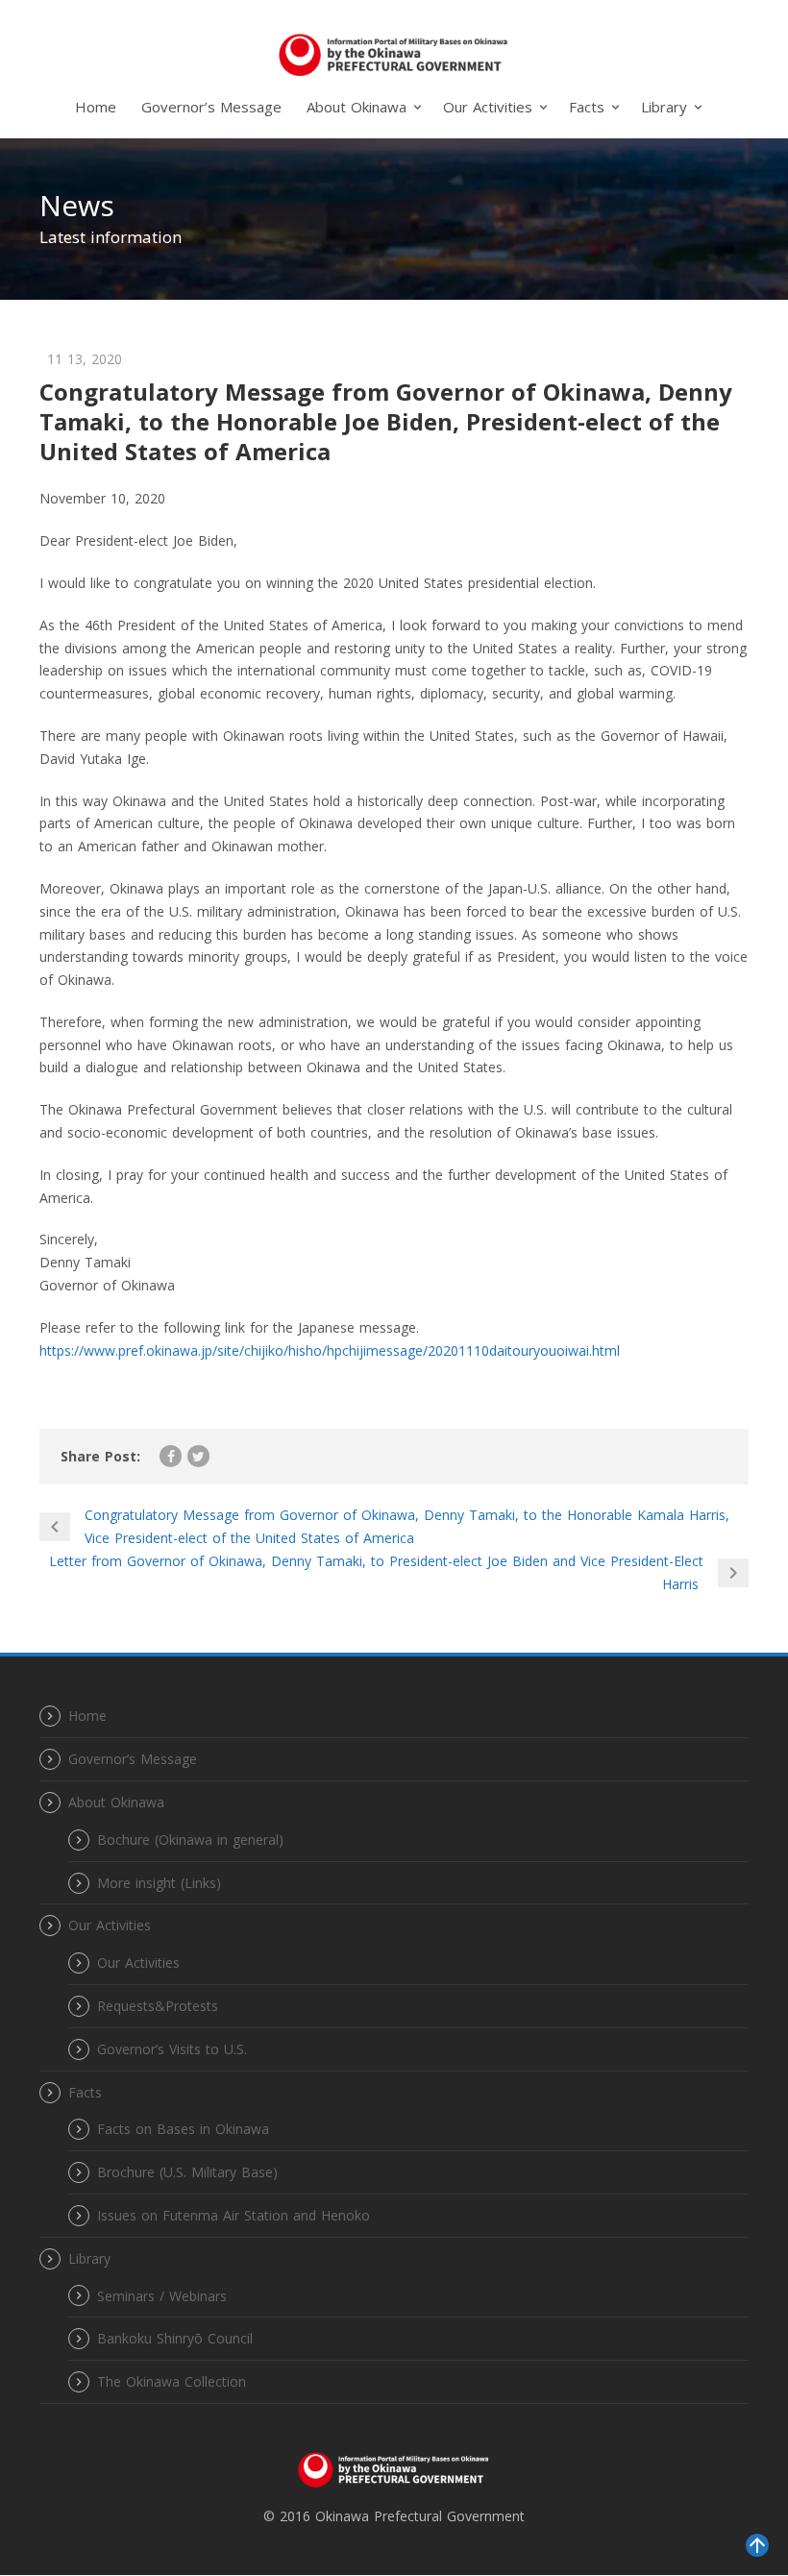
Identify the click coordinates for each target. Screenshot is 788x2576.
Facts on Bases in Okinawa (183, 2129)
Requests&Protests (158, 2006)
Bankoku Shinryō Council (175, 2338)
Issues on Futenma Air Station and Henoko (234, 2215)
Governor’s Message (211, 107)
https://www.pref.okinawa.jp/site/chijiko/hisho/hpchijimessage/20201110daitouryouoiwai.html (330, 1350)
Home (96, 107)
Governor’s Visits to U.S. (172, 2049)
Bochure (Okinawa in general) (190, 1840)
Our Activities (138, 1963)
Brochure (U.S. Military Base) (187, 2172)
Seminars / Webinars (162, 2296)
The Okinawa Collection (172, 2381)
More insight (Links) (159, 1883)
